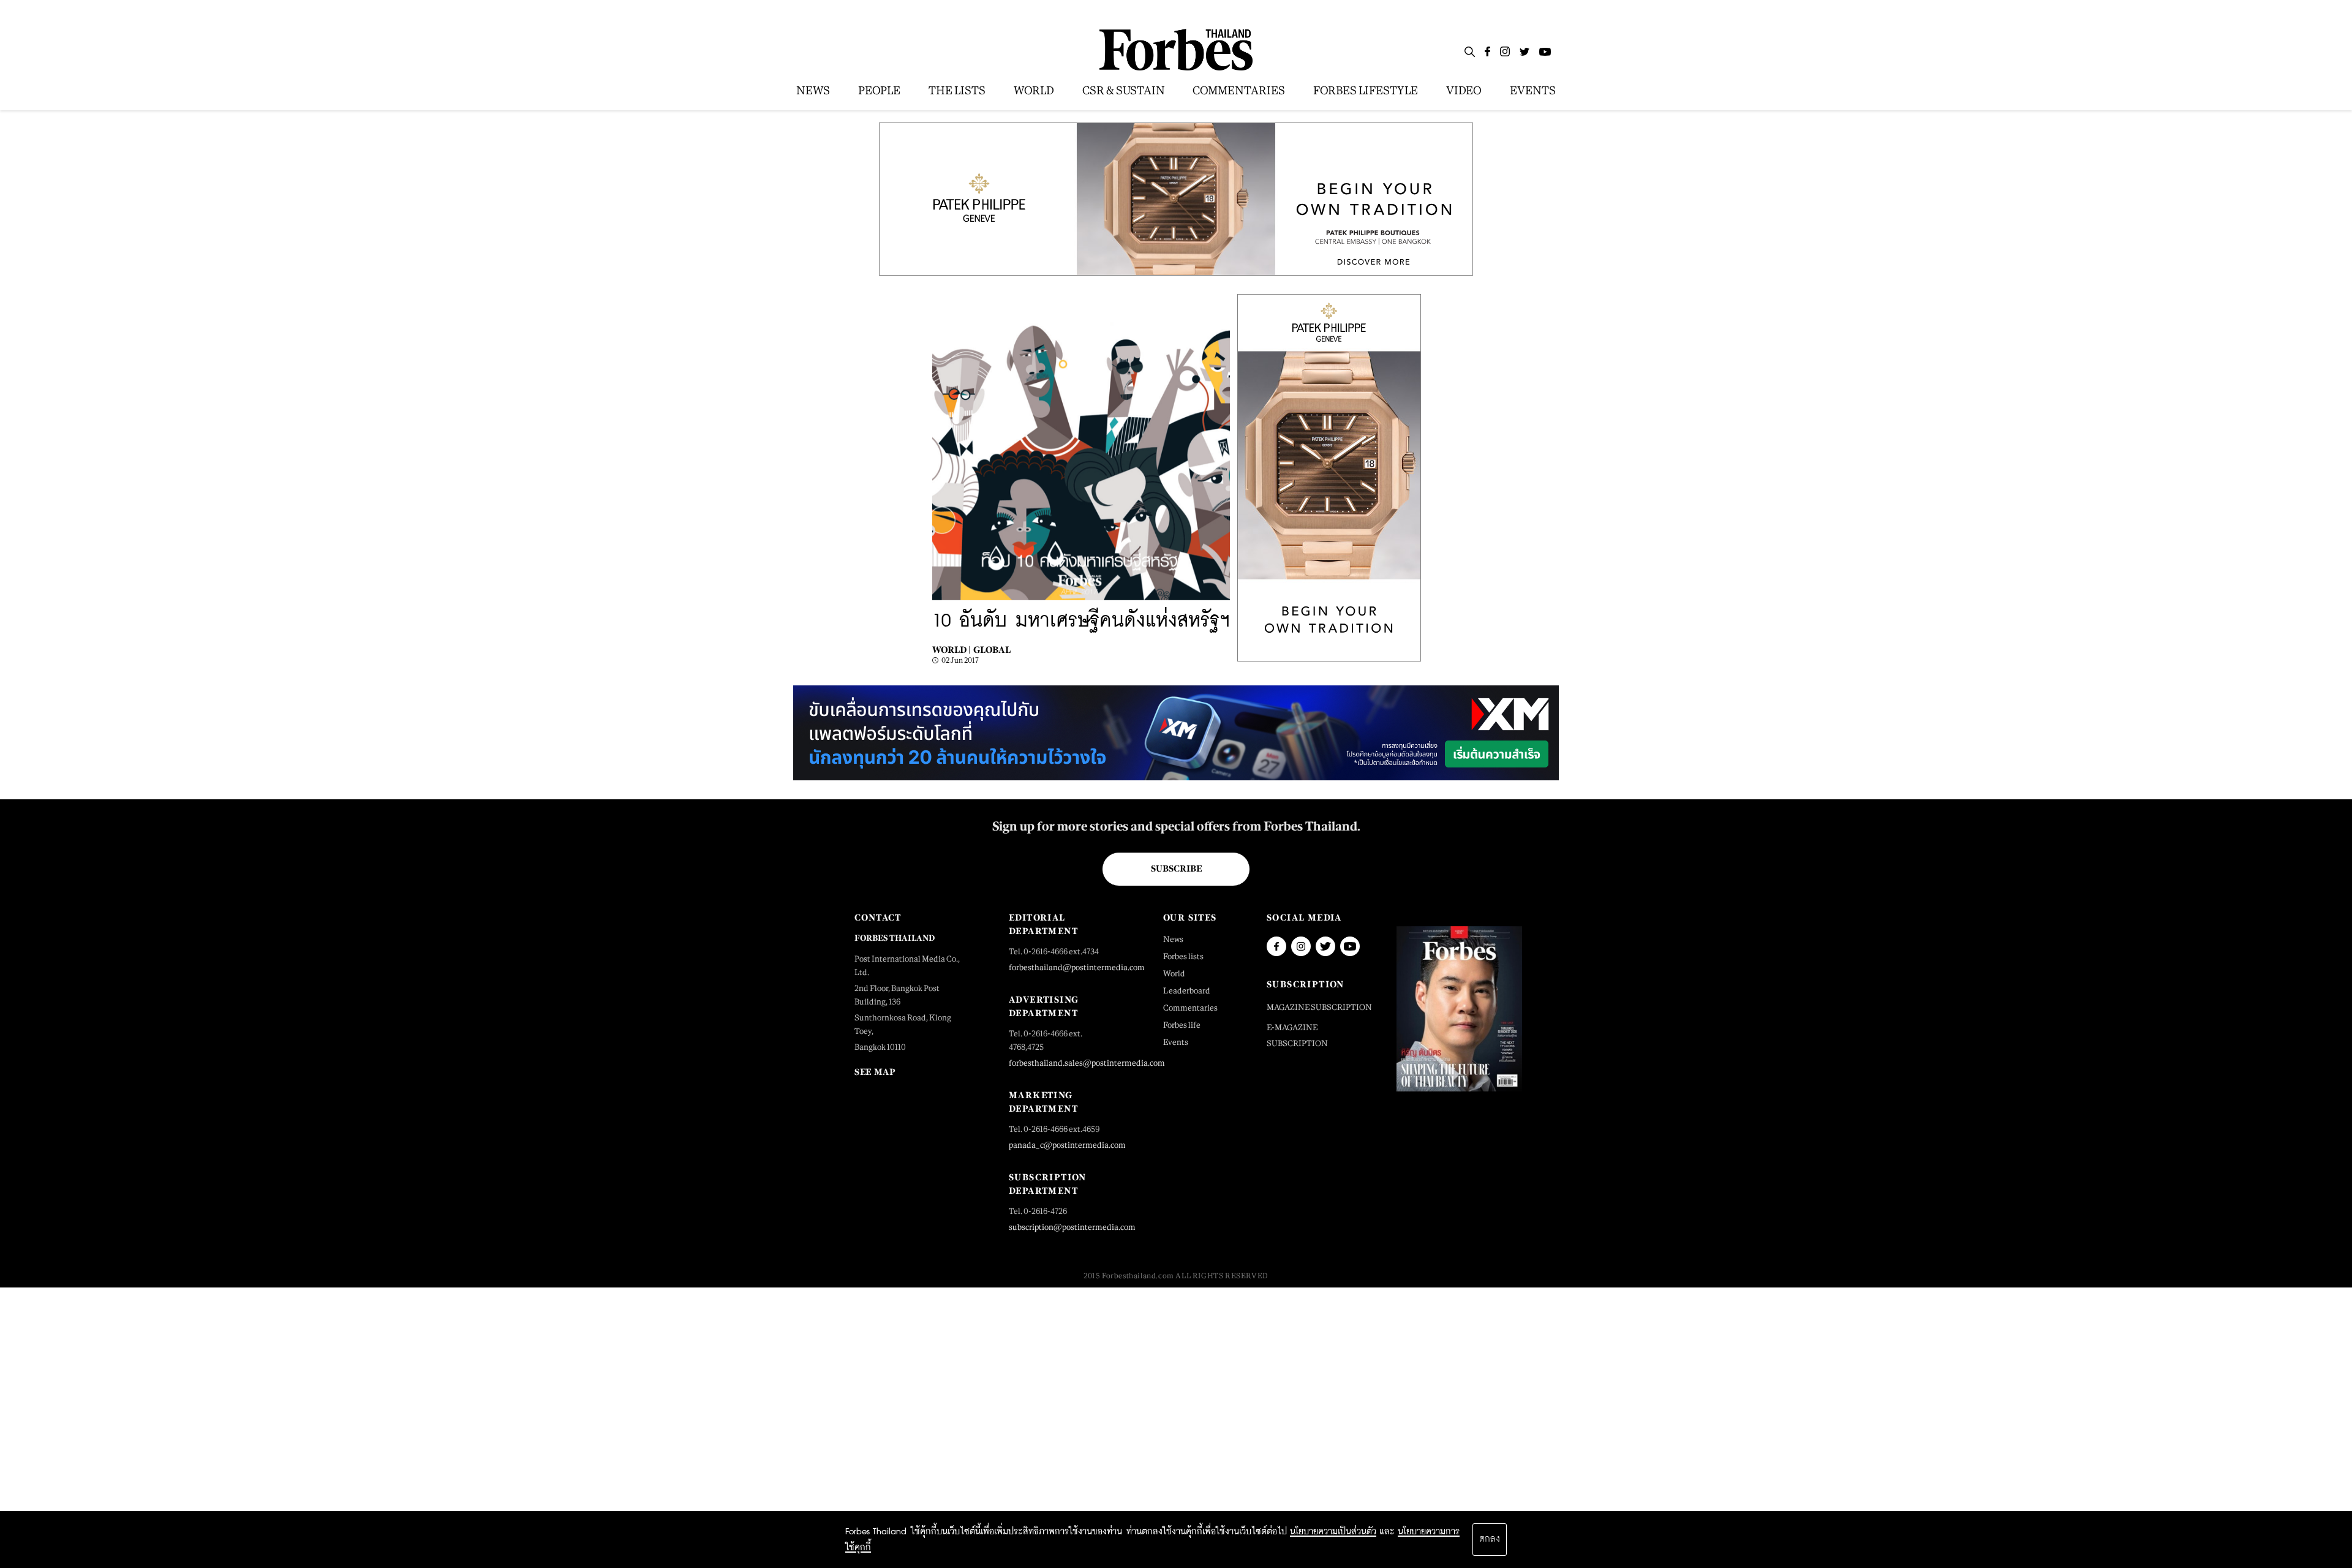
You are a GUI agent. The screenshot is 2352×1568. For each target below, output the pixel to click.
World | (951, 650)
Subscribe (1176, 869)
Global (992, 650)
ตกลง (1490, 1539)
